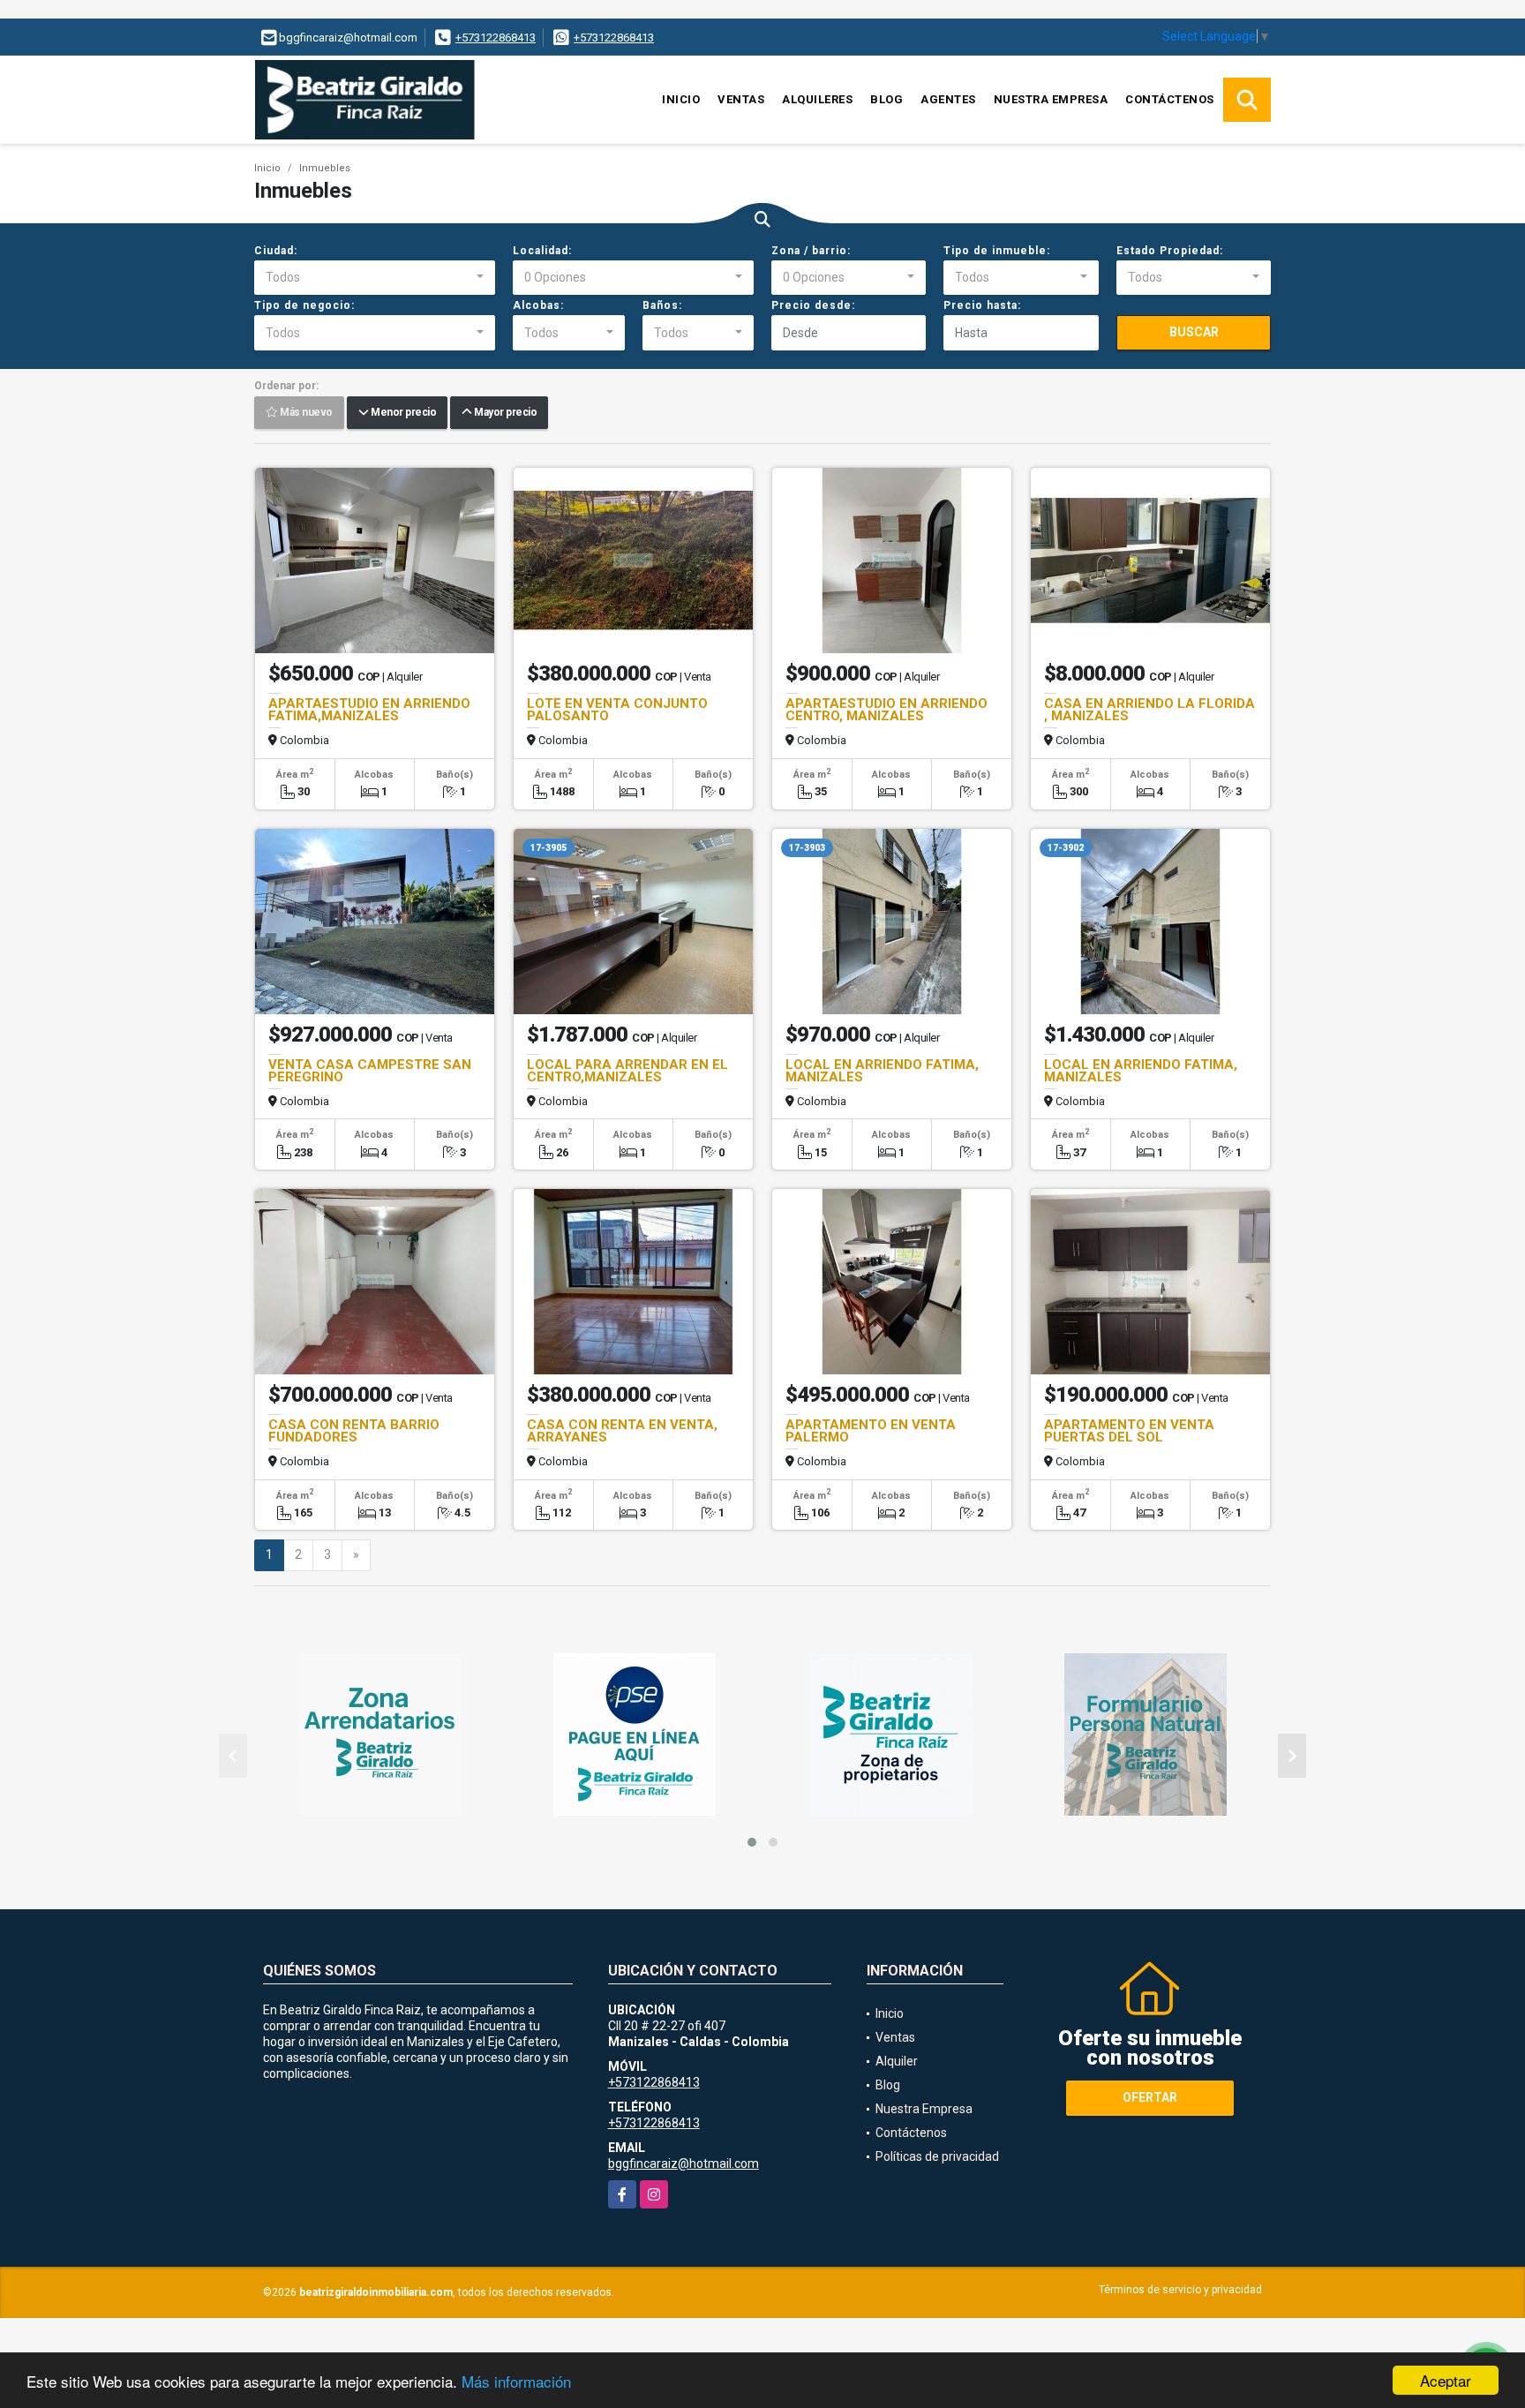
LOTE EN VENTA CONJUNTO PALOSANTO (617, 710)
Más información (516, 2381)
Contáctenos (1170, 99)
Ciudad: (276, 251)
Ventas (741, 99)
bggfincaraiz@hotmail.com (684, 2163)
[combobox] (375, 278)
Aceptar (1446, 2380)
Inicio (681, 99)
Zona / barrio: (811, 251)
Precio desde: (813, 305)
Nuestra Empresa (1051, 99)
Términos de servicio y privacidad (1180, 2290)
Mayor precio (504, 413)
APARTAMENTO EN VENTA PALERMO (871, 1431)
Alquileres (817, 99)
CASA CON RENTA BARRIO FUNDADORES (354, 1431)
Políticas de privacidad (937, 2156)
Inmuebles (325, 168)
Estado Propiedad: (1170, 251)
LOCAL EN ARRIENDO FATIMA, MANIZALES (882, 1071)
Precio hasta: (982, 305)
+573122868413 (496, 38)
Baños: (662, 305)
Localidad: (542, 251)
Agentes (948, 99)
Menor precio (402, 413)
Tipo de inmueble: (997, 251)
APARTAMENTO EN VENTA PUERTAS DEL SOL (1129, 1431)
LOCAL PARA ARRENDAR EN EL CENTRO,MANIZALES (627, 1071)
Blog (886, 99)
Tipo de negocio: (304, 305)
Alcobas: (538, 305)
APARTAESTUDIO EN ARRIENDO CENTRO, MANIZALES (886, 710)
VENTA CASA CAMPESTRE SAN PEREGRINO (370, 1071)
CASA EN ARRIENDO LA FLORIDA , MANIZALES (1149, 710)
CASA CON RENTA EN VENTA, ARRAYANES (622, 1431)
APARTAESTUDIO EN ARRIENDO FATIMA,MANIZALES (369, 710)
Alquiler (897, 2061)
